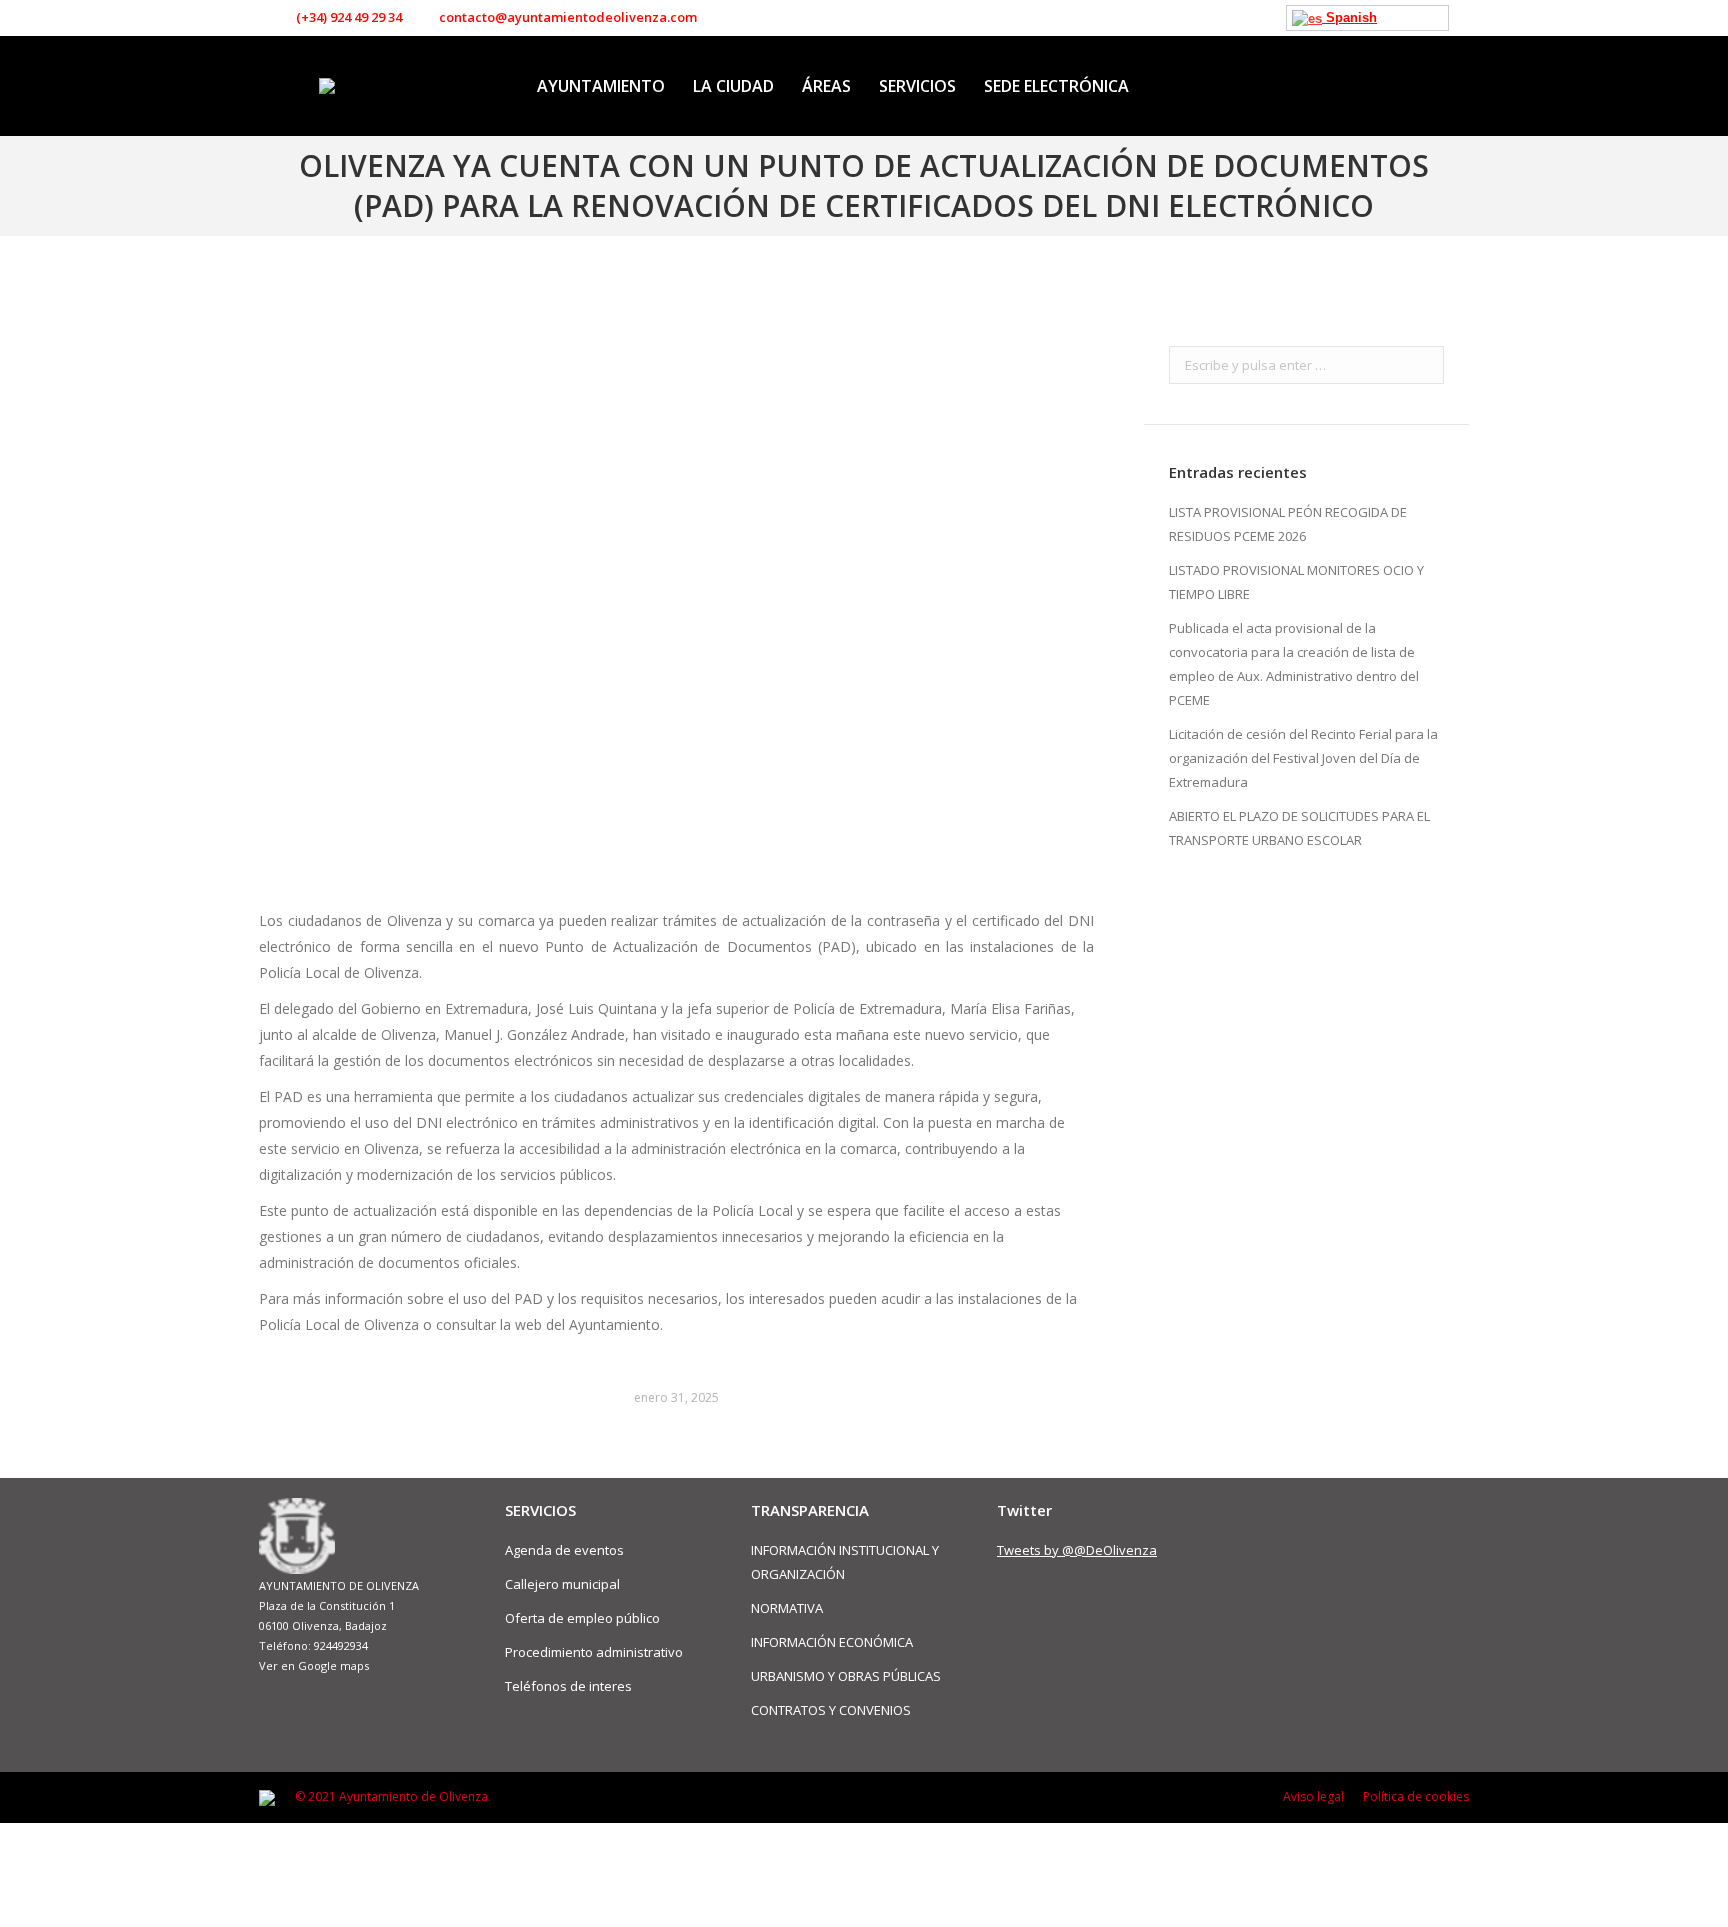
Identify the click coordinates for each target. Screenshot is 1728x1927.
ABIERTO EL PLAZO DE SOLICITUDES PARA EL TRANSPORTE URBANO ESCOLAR (1299, 828)
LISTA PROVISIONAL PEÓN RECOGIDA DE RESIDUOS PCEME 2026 (1288, 524)
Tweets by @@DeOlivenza (1077, 1550)
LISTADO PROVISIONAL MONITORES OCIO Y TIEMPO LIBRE (1296, 582)
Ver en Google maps (314, 1665)
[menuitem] (601, 86)
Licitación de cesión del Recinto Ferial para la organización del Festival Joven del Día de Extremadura (1303, 758)
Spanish (1349, 17)
